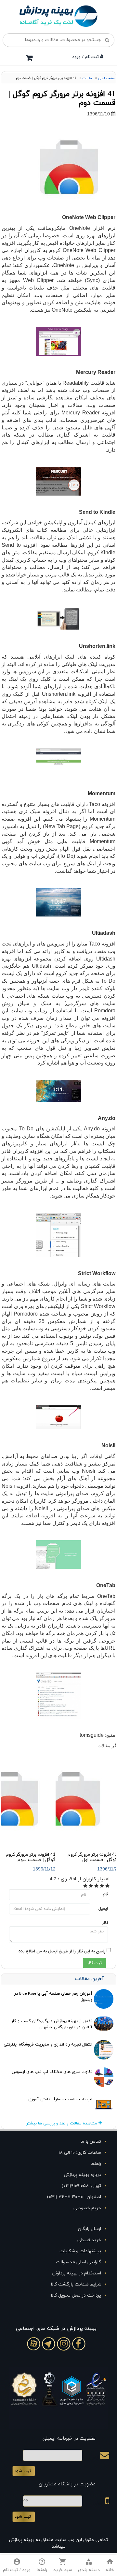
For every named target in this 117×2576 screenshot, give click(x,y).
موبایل (99, 2503)
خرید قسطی (89, 2240)
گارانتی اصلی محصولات (78, 2262)
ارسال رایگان (90, 2229)
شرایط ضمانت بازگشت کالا (76, 2284)
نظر (105, 1923)
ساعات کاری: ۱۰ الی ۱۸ (80, 2153)
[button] (89, 2566)
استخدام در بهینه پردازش (77, 2273)
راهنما (96, 2164)
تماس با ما (91, 2142)
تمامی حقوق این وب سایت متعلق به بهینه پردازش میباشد (58, 2543)
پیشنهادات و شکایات (80, 2251)
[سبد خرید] (29, 58)
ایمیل (103, 1909)
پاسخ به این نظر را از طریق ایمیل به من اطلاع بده (62, 1951)
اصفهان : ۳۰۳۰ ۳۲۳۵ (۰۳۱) (74, 2197)
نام (105, 1894)
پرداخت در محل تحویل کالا (76, 2295)
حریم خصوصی (87, 2208)
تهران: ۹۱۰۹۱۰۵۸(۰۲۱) (81, 2186)
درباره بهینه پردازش (83, 2175)
